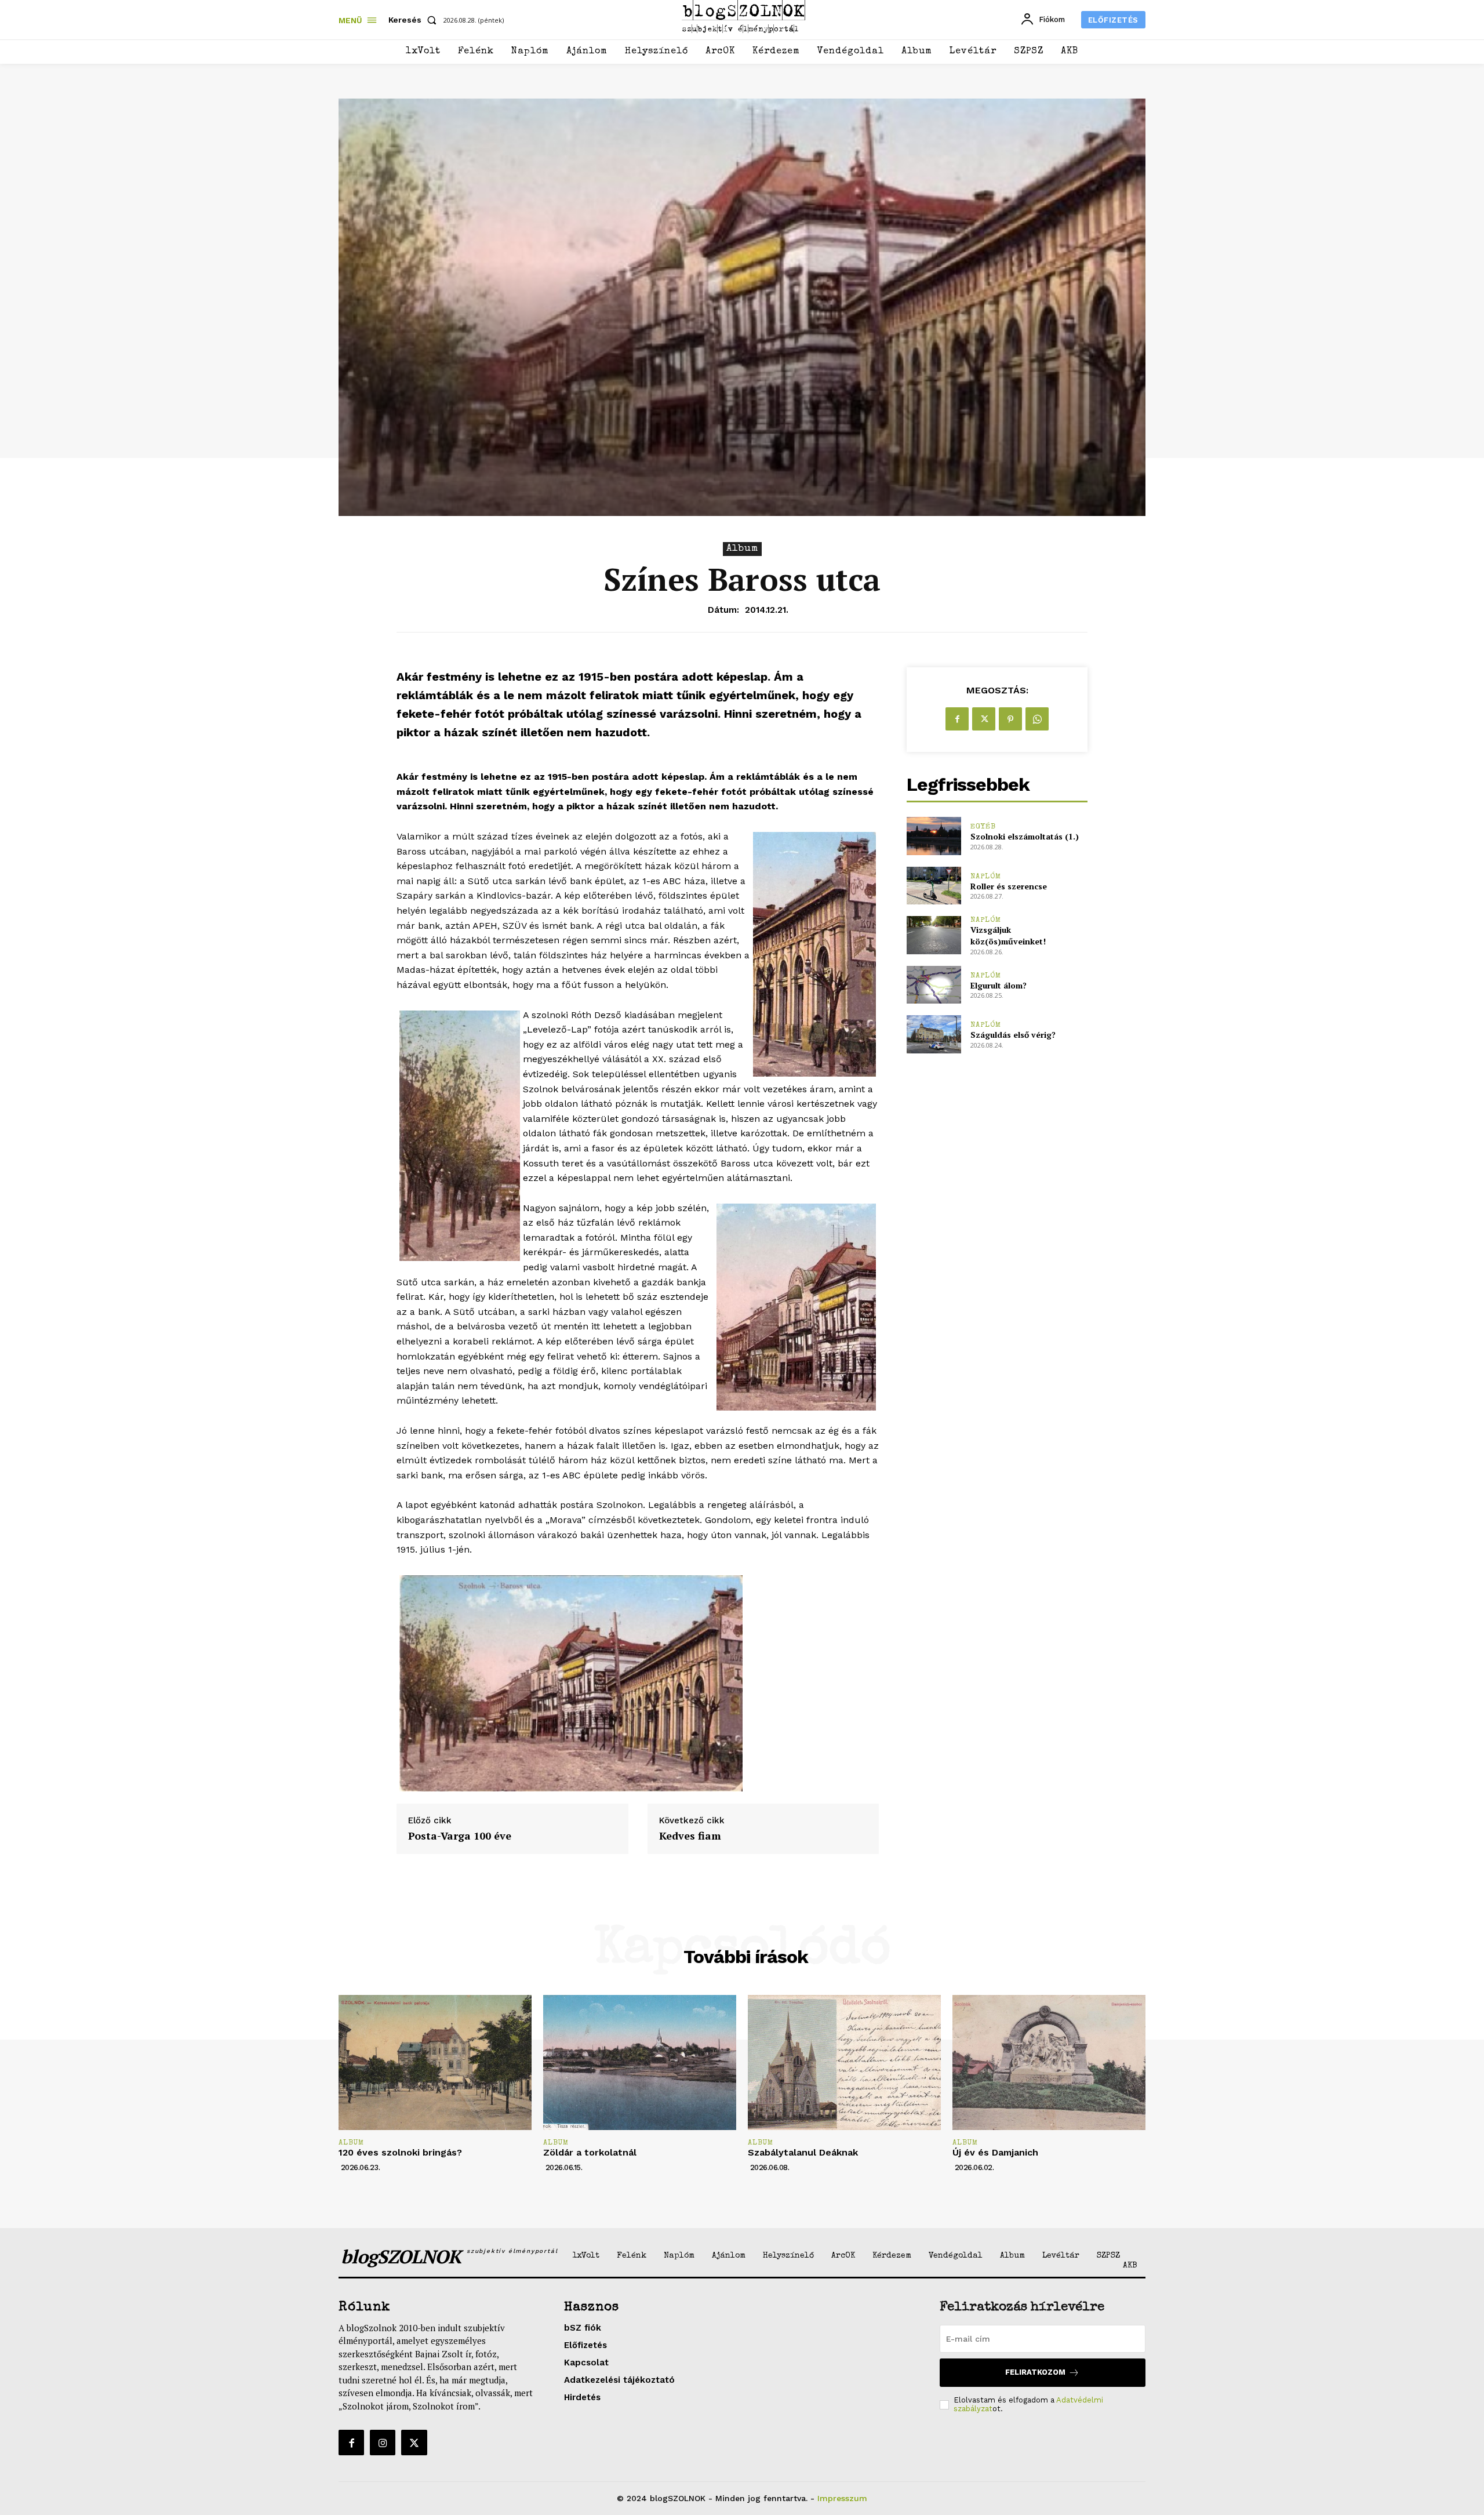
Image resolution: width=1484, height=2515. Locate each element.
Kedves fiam (690, 1836)
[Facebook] (957, 719)
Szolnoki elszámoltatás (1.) (1025, 836)
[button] (415, 20)
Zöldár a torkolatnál (590, 2152)
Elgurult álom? (999, 985)
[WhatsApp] (1037, 719)
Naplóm (986, 877)
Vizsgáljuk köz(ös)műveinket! (1008, 935)
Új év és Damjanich (995, 2152)
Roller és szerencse (1009, 886)
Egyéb (983, 827)
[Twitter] (984, 719)
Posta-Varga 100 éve (460, 1836)
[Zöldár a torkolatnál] (640, 2062)
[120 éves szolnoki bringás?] (435, 2062)
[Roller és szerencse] (934, 886)
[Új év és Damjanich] (1049, 2062)
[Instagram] (383, 2443)
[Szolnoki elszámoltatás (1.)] (934, 836)
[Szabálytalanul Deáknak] (844, 2062)
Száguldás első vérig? (1013, 1035)
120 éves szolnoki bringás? (400, 2152)
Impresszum (842, 2498)
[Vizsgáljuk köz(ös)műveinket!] (934, 935)
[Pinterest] (1010, 719)
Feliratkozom (1035, 2372)
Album (742, 549)
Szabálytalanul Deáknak (803, 2152)
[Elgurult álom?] (934, 985)
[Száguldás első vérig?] (934, 1034)
